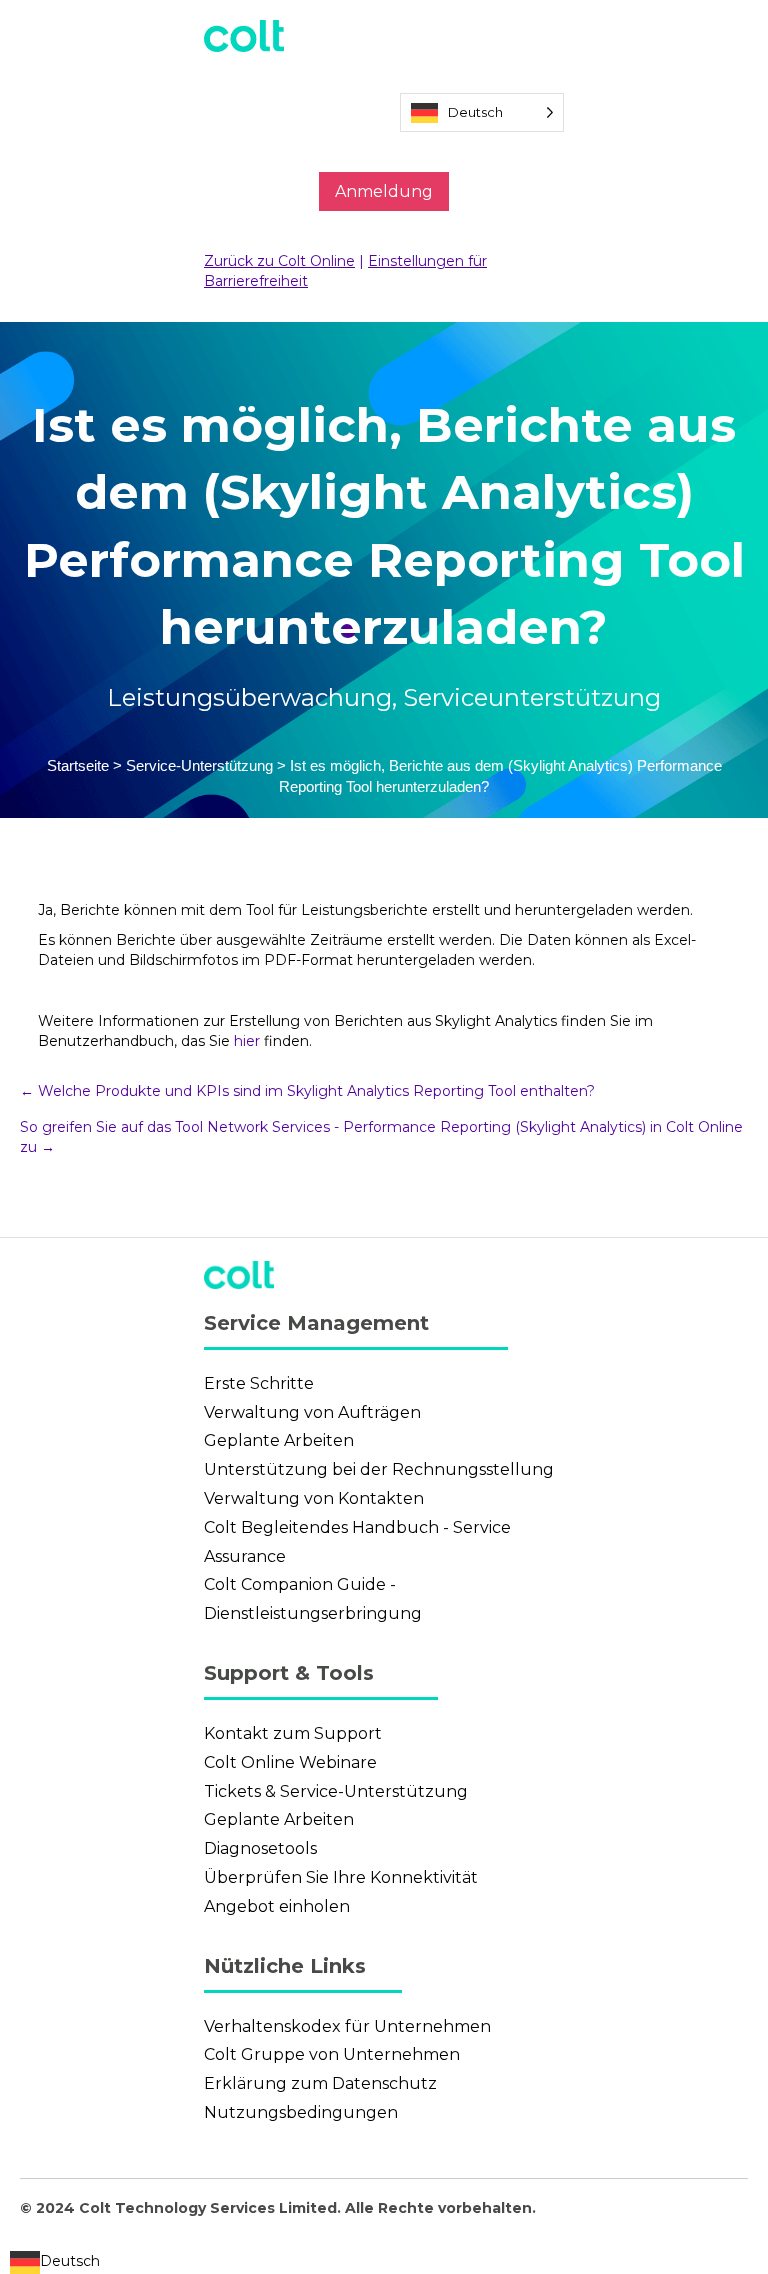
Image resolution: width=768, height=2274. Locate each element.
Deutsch (70, 2261)
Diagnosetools (260, 1848)
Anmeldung (384, 191)
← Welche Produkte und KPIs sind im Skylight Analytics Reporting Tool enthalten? (307, 1091)
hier (247, 1041)
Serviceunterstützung (532, 697)
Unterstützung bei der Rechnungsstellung (379, 1469)
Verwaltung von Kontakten (314, 1498)
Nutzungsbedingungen (301, 2112)
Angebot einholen (277, 1906)
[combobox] (55, 2262)
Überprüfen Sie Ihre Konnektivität (341, 1877)
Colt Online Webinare (290, 1762)
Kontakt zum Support (293, 1733)
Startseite (78, 765)
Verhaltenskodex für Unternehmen (347, 2026)
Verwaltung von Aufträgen (312, 1412)
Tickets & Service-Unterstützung (336, 1791)
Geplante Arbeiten (279, 1440)
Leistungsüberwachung (249, 697)
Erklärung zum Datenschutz (320, 2083)
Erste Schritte (259, 1383)
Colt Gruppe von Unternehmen (332, 2054)
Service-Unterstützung (199, 765)
